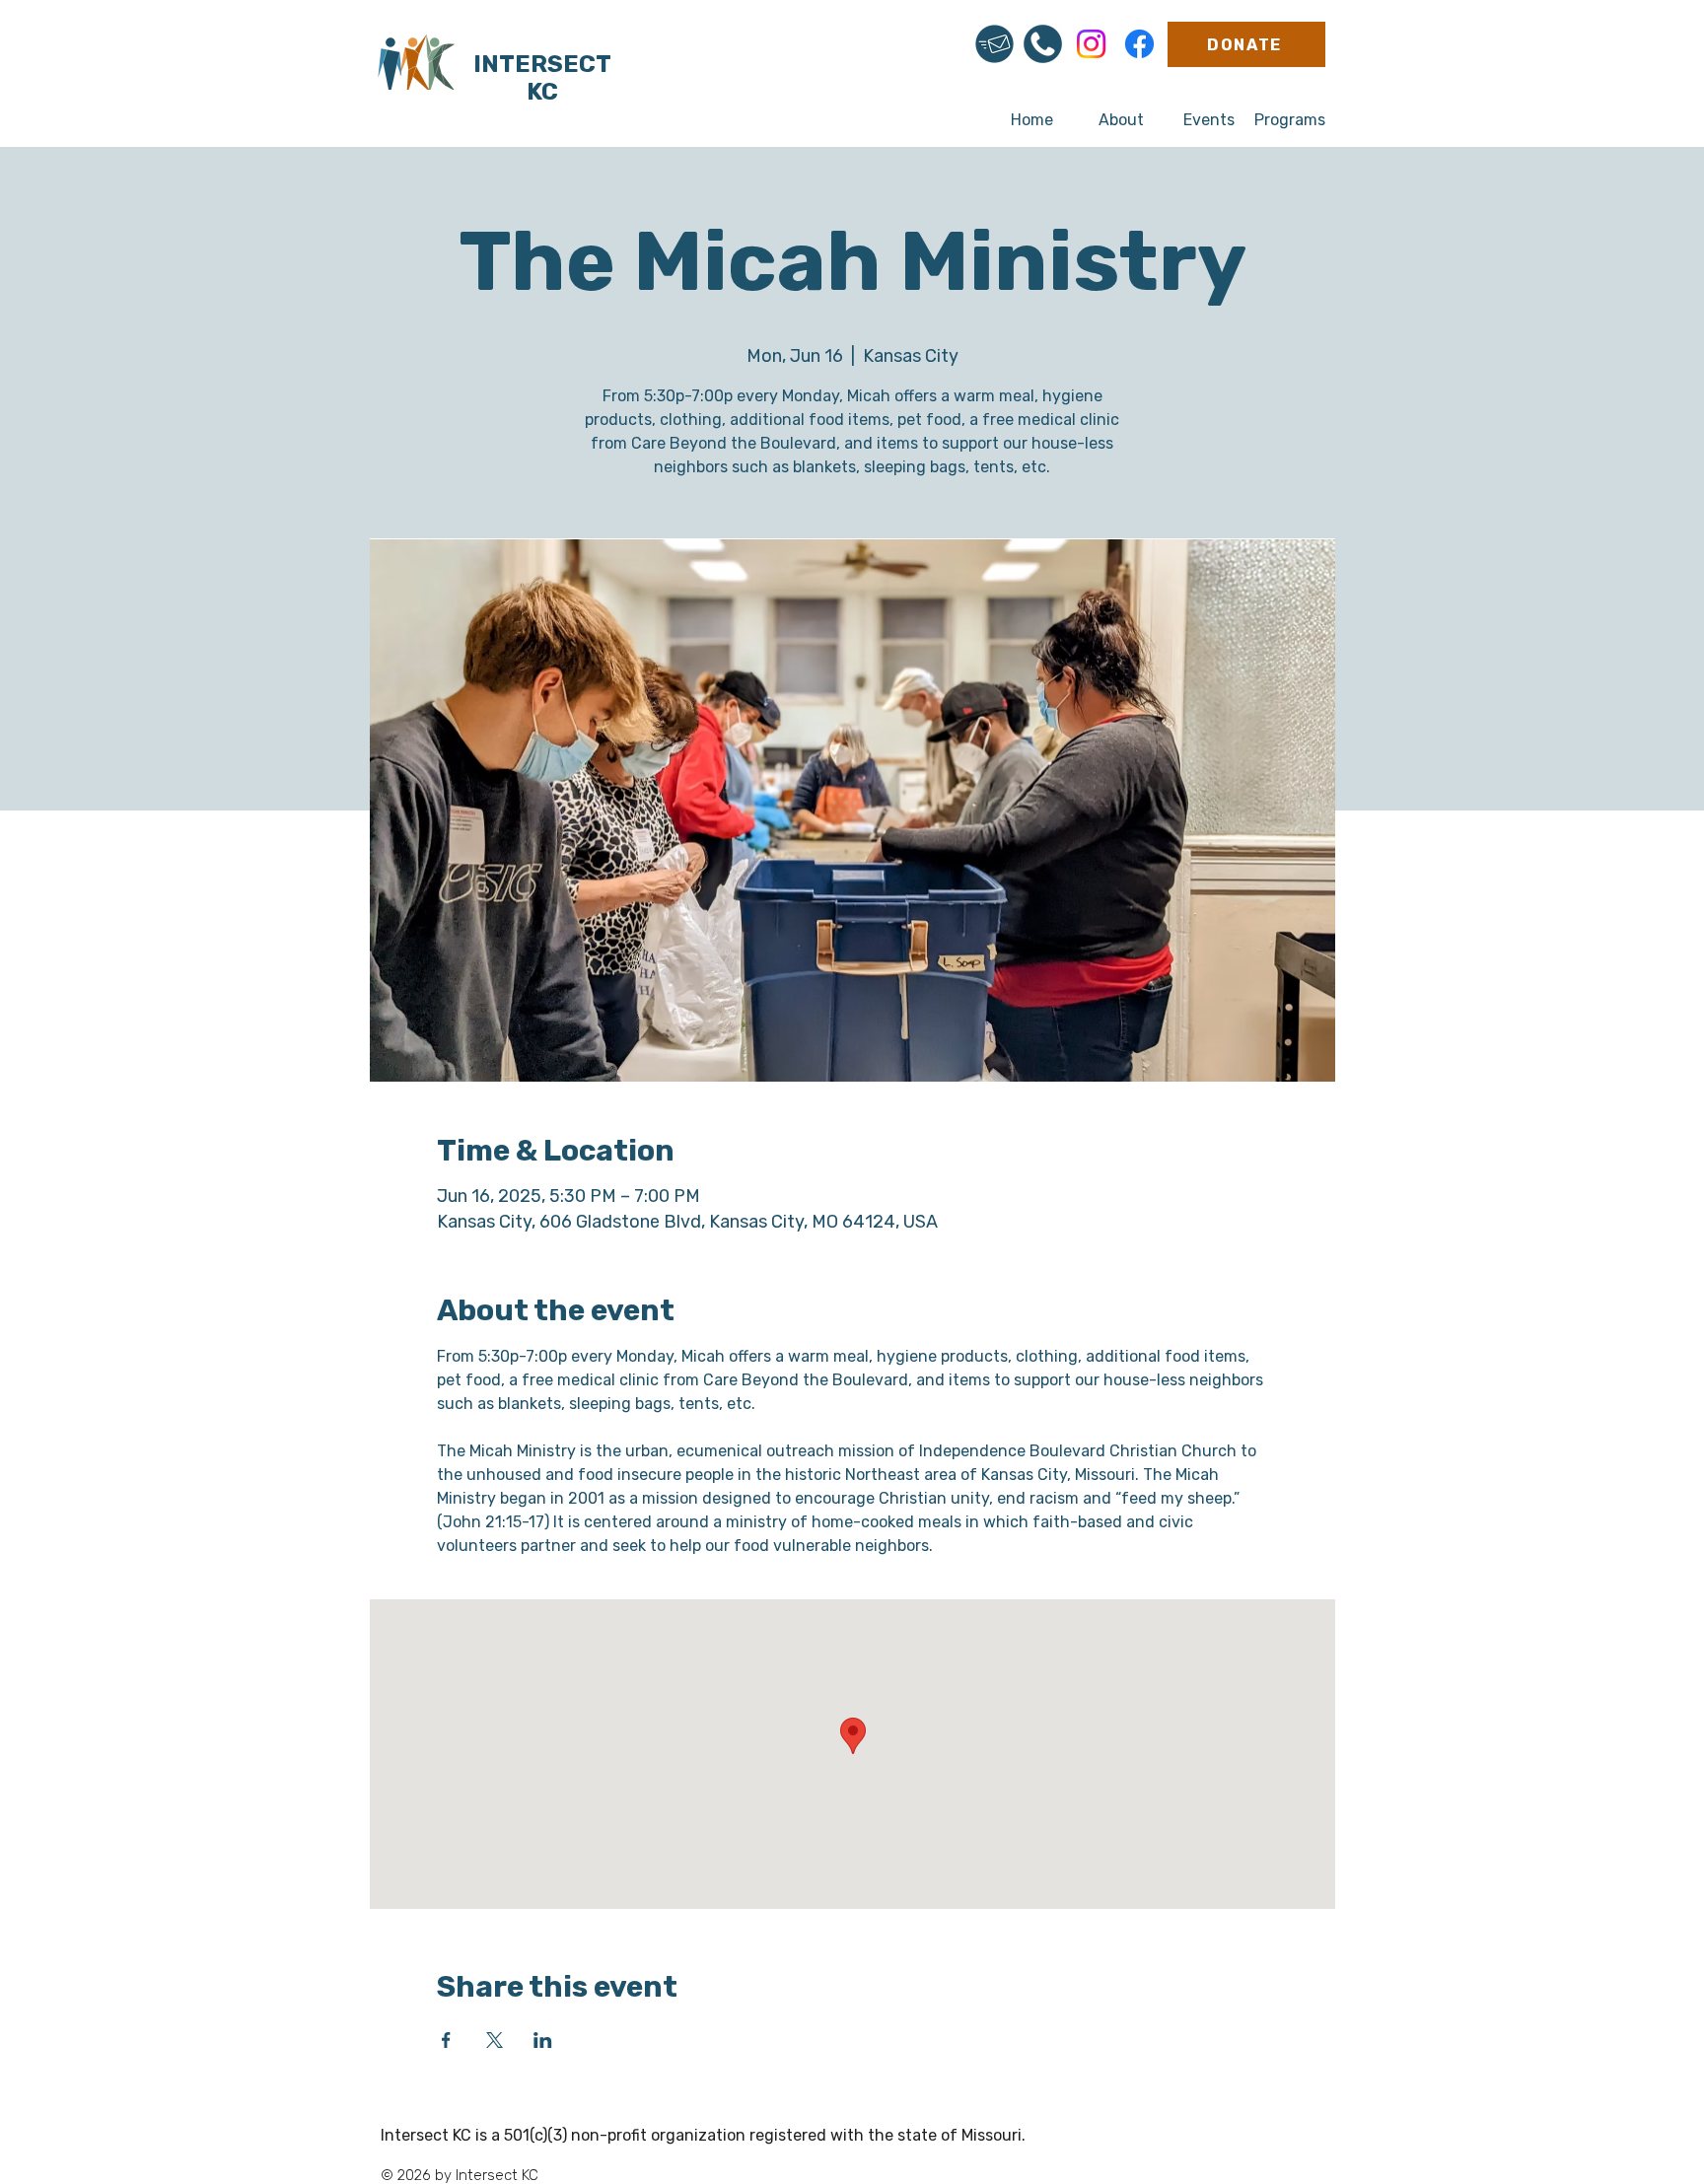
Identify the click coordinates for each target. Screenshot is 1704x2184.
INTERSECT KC (542, 78)
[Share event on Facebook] (446, 2040)
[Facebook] (1139, 44)
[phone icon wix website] (1043, 44)
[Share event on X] (495, 2040)
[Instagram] (1091, 44)
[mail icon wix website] (994, 44)
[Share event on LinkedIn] (543, 2040)
